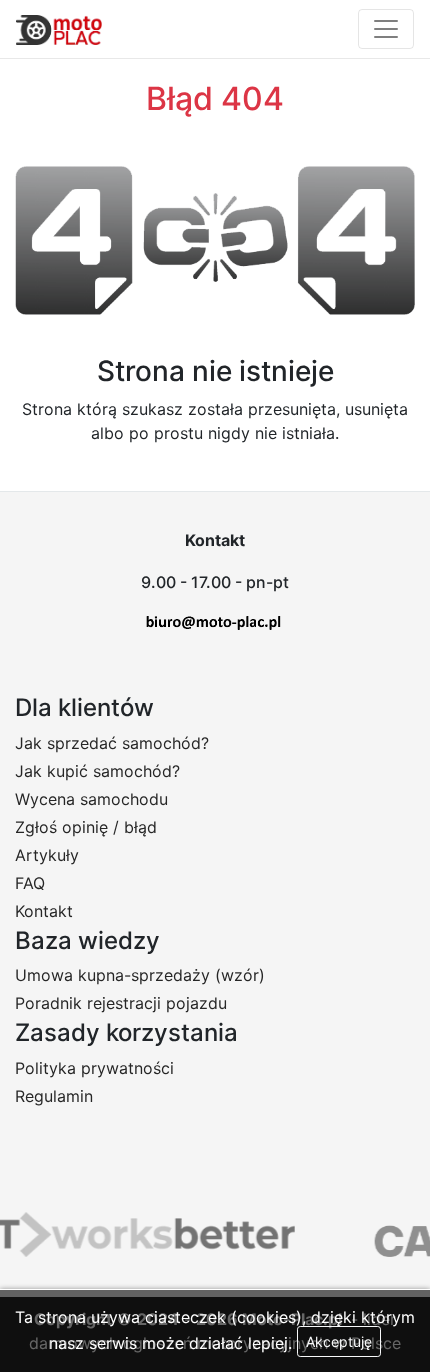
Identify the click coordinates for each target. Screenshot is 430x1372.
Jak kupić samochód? (97, 771)
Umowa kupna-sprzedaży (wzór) (140, 975)
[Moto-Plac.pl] (59, 29)
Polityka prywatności (94, 1068)
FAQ (30, 883)
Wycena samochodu (91, 799)
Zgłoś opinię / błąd (86, 827)
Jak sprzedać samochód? (112, 743)
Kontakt (44, 911)
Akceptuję (339, 1341)
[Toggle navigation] (386, 29)
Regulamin (54, 1096)
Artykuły (47, 855)
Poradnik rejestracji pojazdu (121, 1003)
